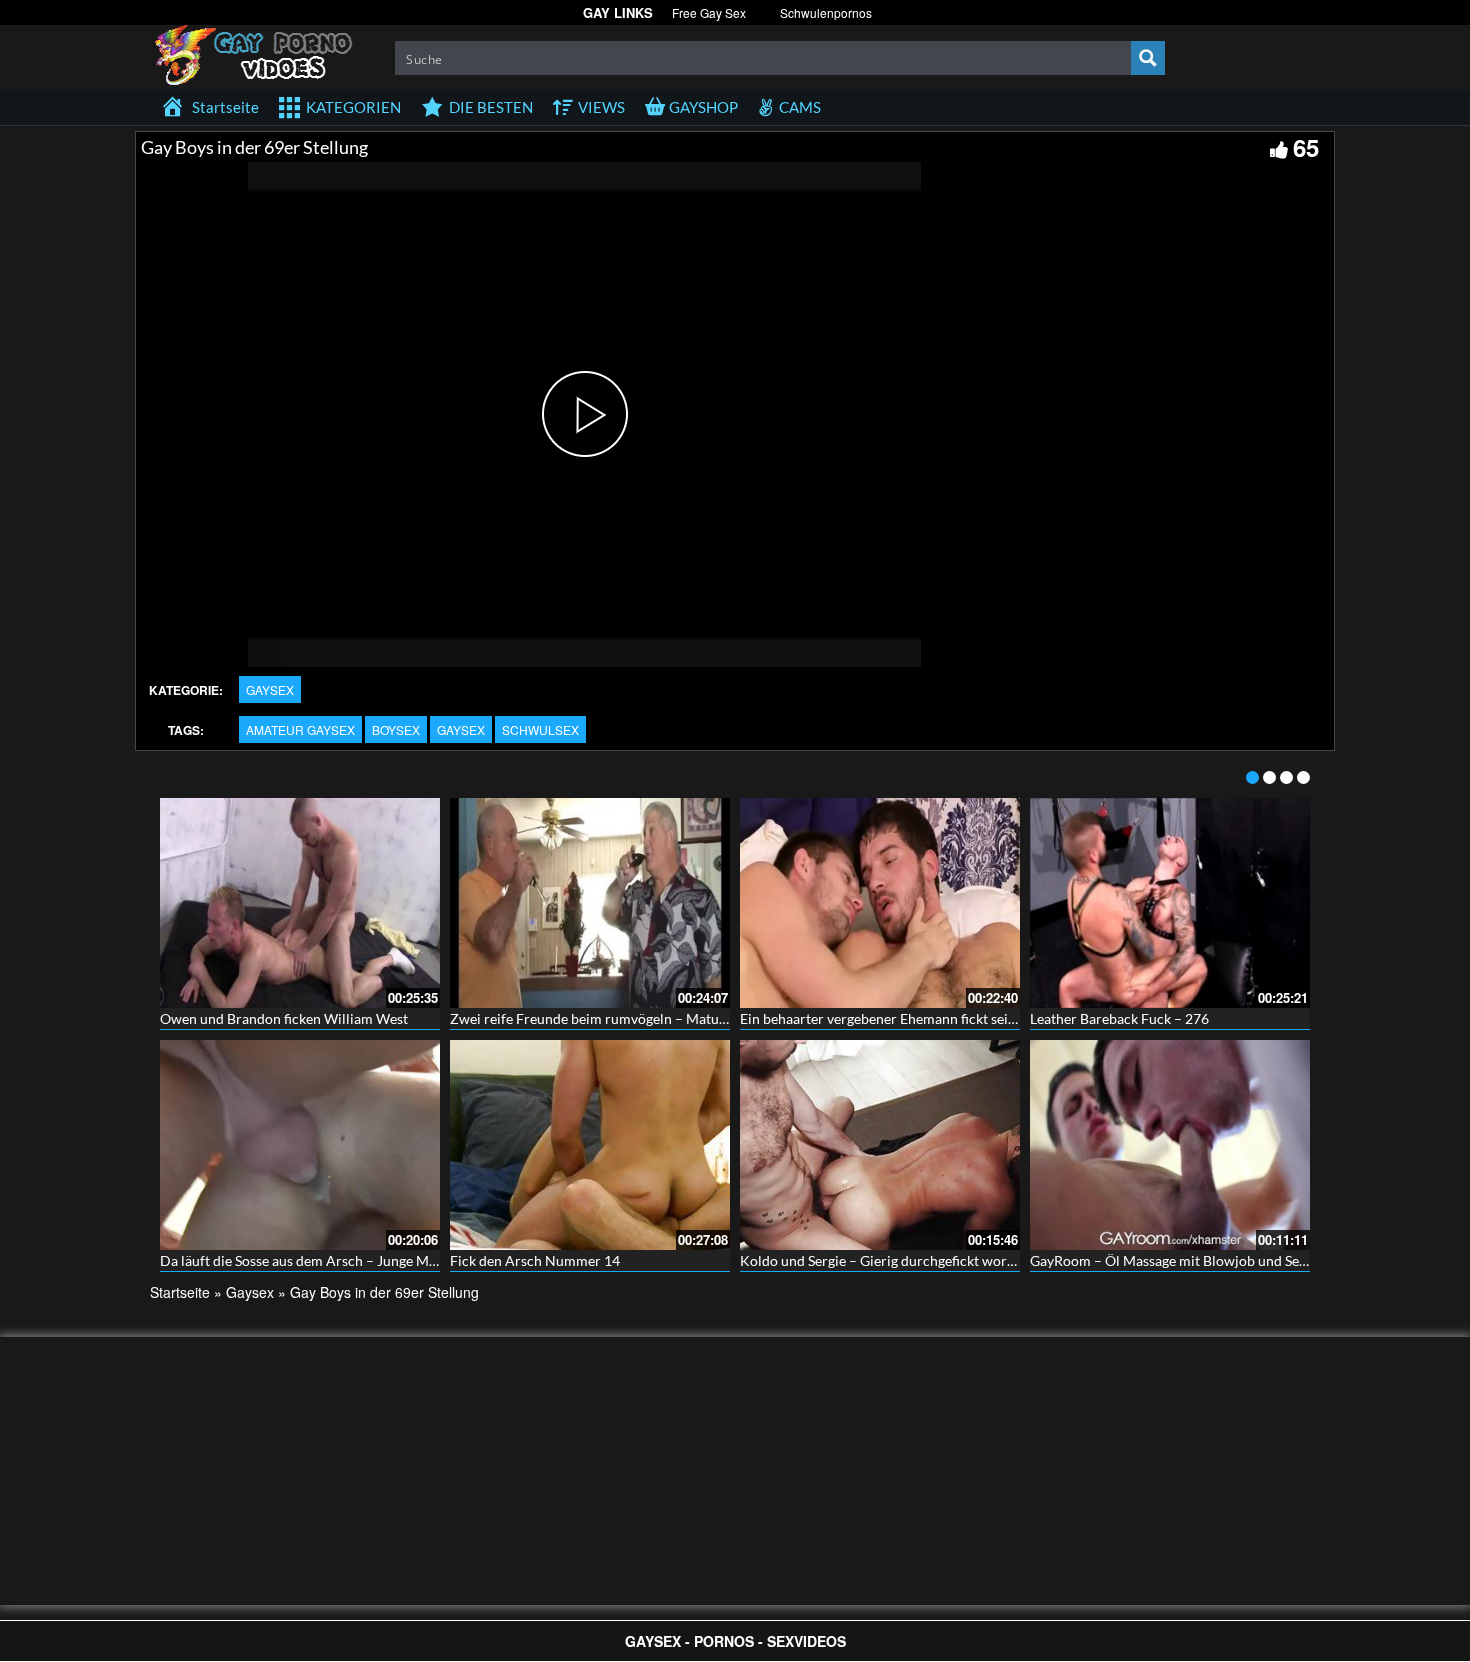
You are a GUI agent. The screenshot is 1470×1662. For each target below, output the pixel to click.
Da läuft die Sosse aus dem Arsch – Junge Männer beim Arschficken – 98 (383, 1260)
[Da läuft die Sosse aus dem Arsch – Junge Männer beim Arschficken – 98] (300, 1145)
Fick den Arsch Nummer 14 (535, 1260)
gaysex (461, 729)
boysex (396, 729)
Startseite (180, 1292)
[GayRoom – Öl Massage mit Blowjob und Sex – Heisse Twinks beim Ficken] (1170, 1145)
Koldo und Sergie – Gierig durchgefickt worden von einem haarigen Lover (966, 1260)
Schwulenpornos (826, 12)
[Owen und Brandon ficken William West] (300, 903)
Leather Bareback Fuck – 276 (1119, 1018)
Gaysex (270, 689)
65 (1306, 147)
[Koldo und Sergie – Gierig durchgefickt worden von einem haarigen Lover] (880, 1145)
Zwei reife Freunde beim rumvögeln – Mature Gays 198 (621, 1018)
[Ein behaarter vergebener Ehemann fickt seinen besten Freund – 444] (880, 903)
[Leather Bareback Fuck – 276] (1170, 903)
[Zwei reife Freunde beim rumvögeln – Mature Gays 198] (590, 903)
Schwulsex (540, 729)
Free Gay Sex (709, 12)
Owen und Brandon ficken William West (284, 1018)
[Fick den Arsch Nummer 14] (590, 1145)
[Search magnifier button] (1148, 58)
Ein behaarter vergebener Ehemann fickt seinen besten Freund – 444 (950, 1018)
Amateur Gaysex (300, 729)
